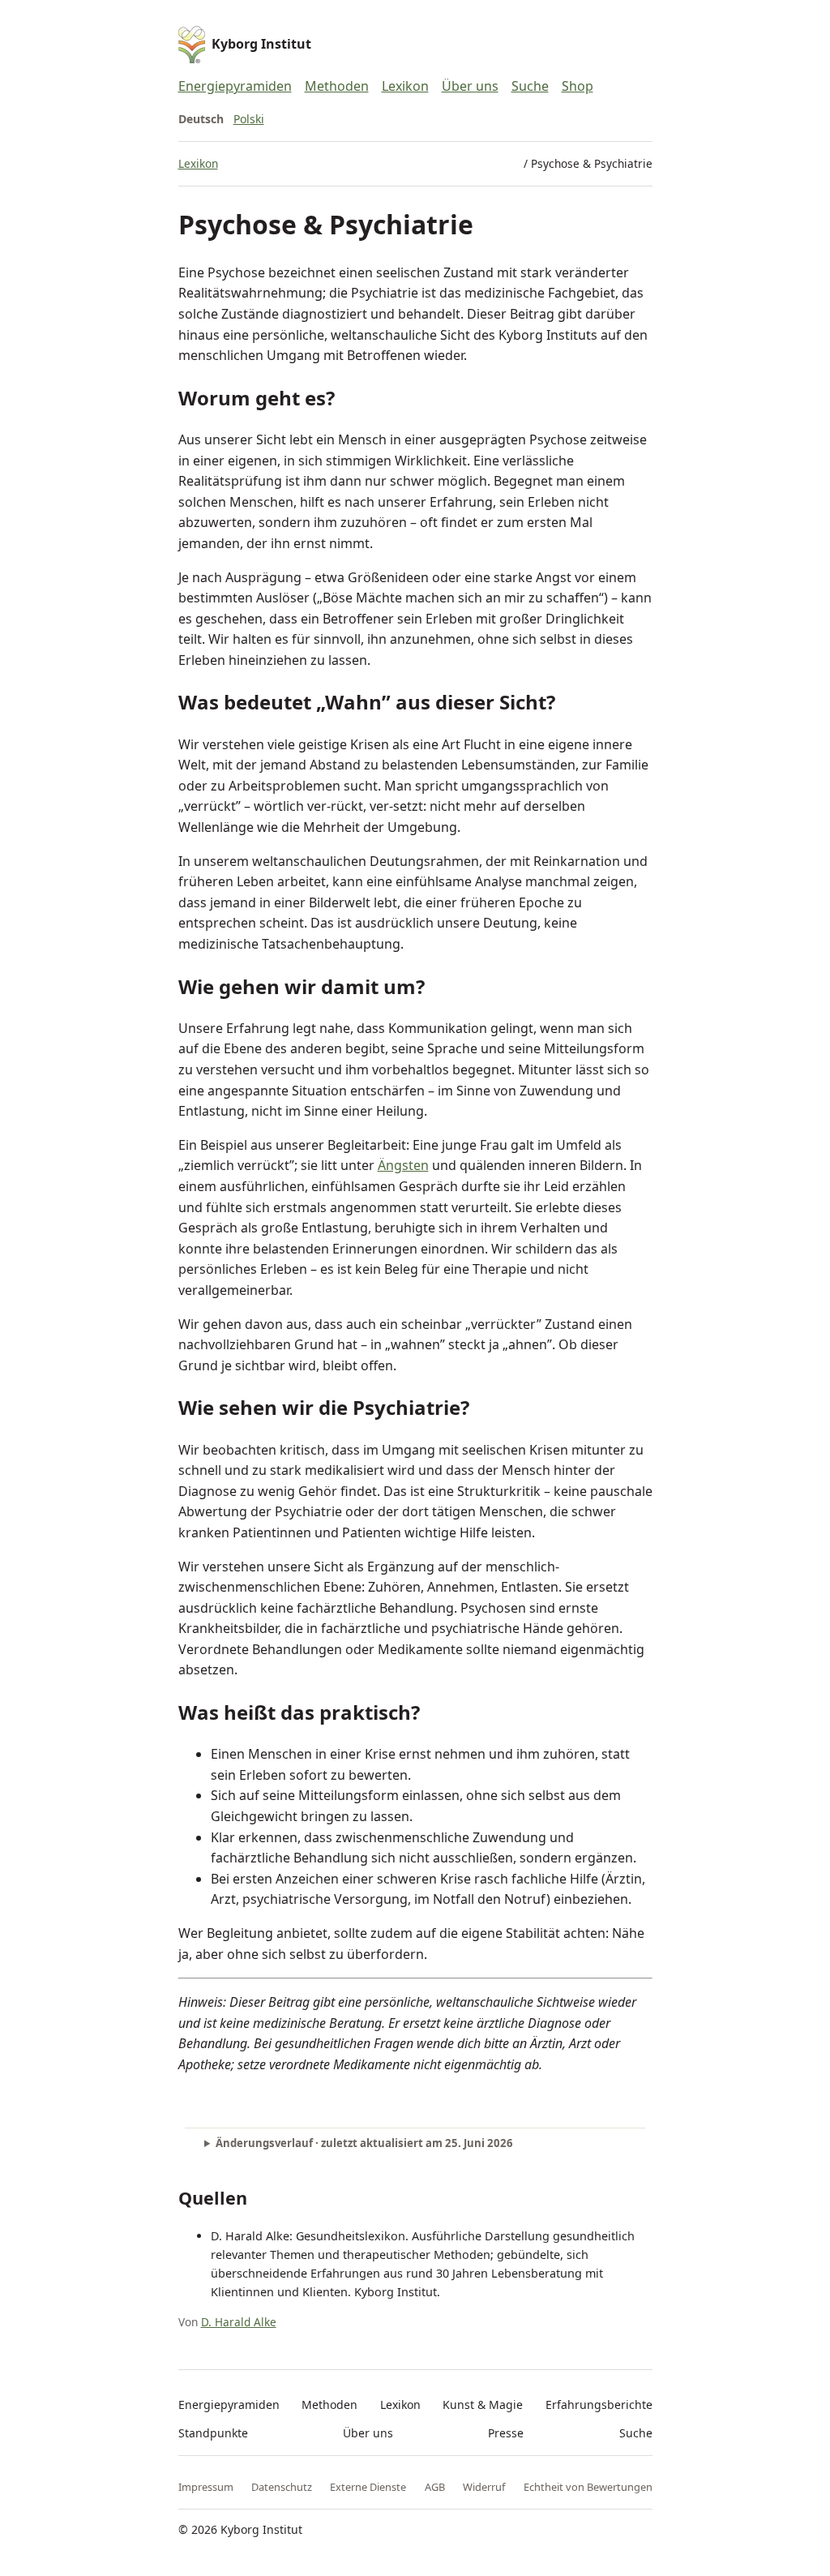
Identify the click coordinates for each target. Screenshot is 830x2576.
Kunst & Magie (483, 2405)
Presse (506, 2433)
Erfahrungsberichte (599, 2405)
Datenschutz (282, 2487)
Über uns (470, 86)
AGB (435, 2487)
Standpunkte (213, 2433)
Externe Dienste (368, 2487)
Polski (249, 119)
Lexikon (405, 86)
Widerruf (484, 2487)
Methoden (337, 86)
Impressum (206, 2487)
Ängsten (403, 1165)
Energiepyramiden (235, 86)
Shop (578, 86)
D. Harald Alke (239, 2322)
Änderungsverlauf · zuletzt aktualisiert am (364, 2143)
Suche (530, 86)
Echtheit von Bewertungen (588, 2487)
